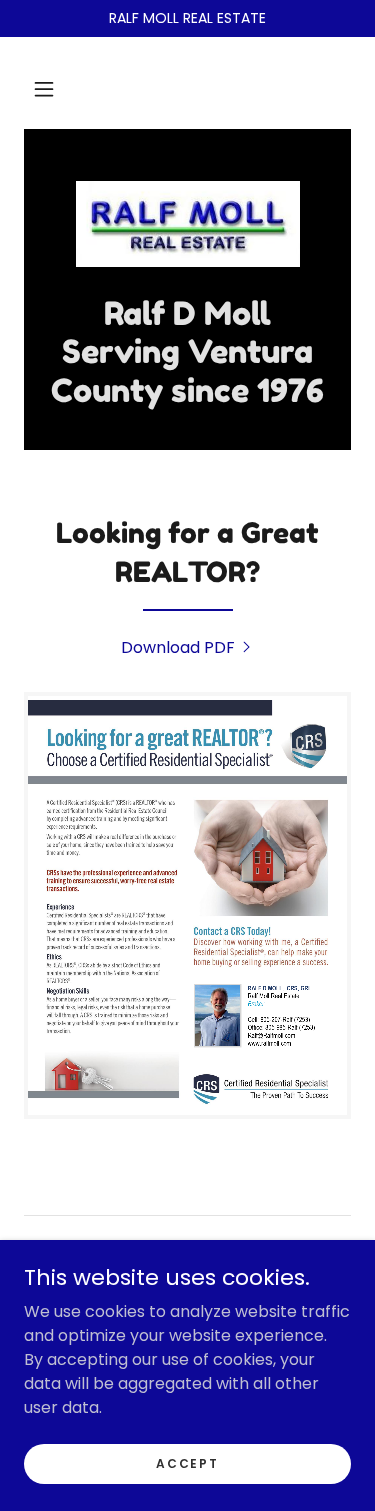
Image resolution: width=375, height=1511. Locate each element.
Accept (187, 1462)
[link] (188, 224)
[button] (44, 89)
